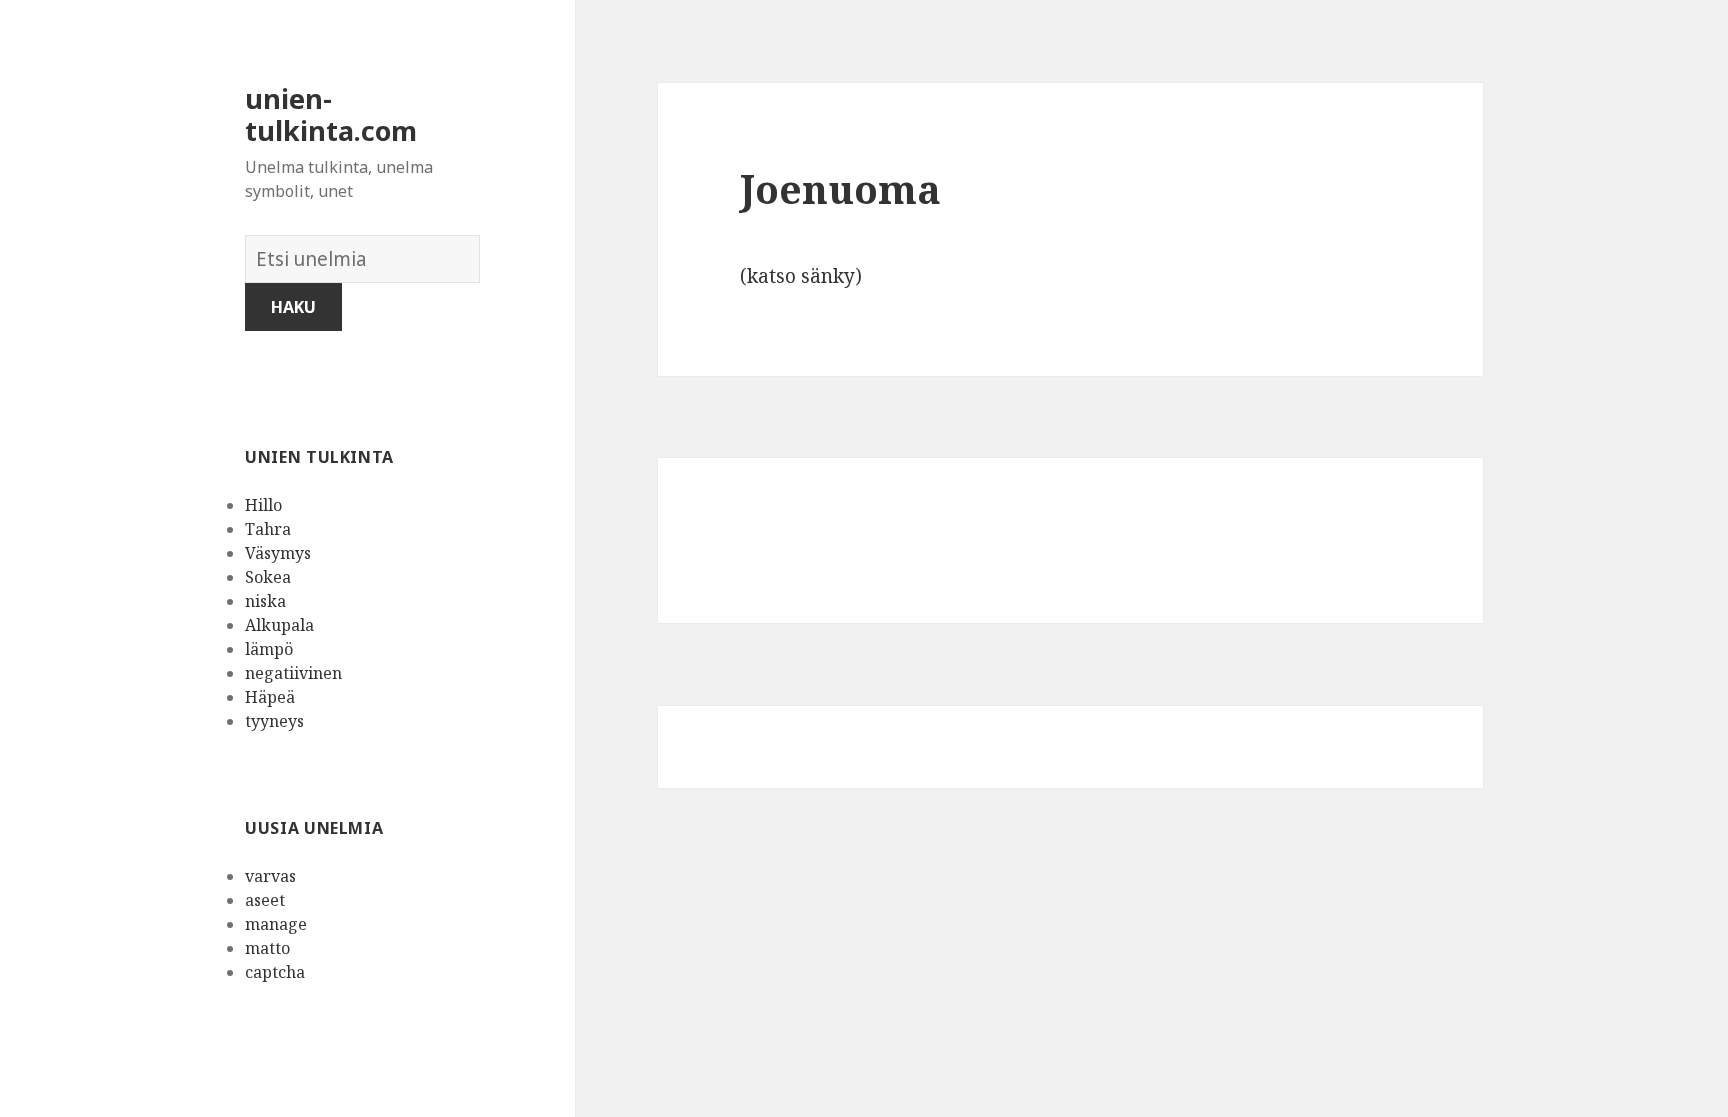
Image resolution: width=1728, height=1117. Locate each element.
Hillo (263, 505)
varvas (270, 876)
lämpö (269, 649)
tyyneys (274, 721)
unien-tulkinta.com (331, 114)
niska (265, 601)
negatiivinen (293, 673)
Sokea (268, 577)
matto (267, 948)
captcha (275, 972)
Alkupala (279, 625)
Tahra (268, 529)
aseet (265, 900)
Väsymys (278, 553)
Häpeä (270, 697)
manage (276, 924)
